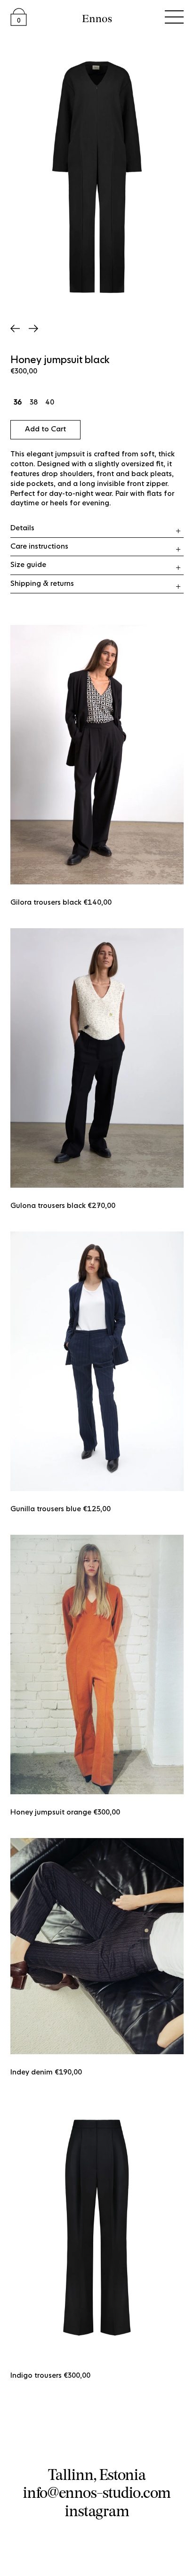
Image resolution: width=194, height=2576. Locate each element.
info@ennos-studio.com (97, 2492)
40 (50, 403)
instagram (97, 2511)
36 (18, 403)
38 (34, 403)
